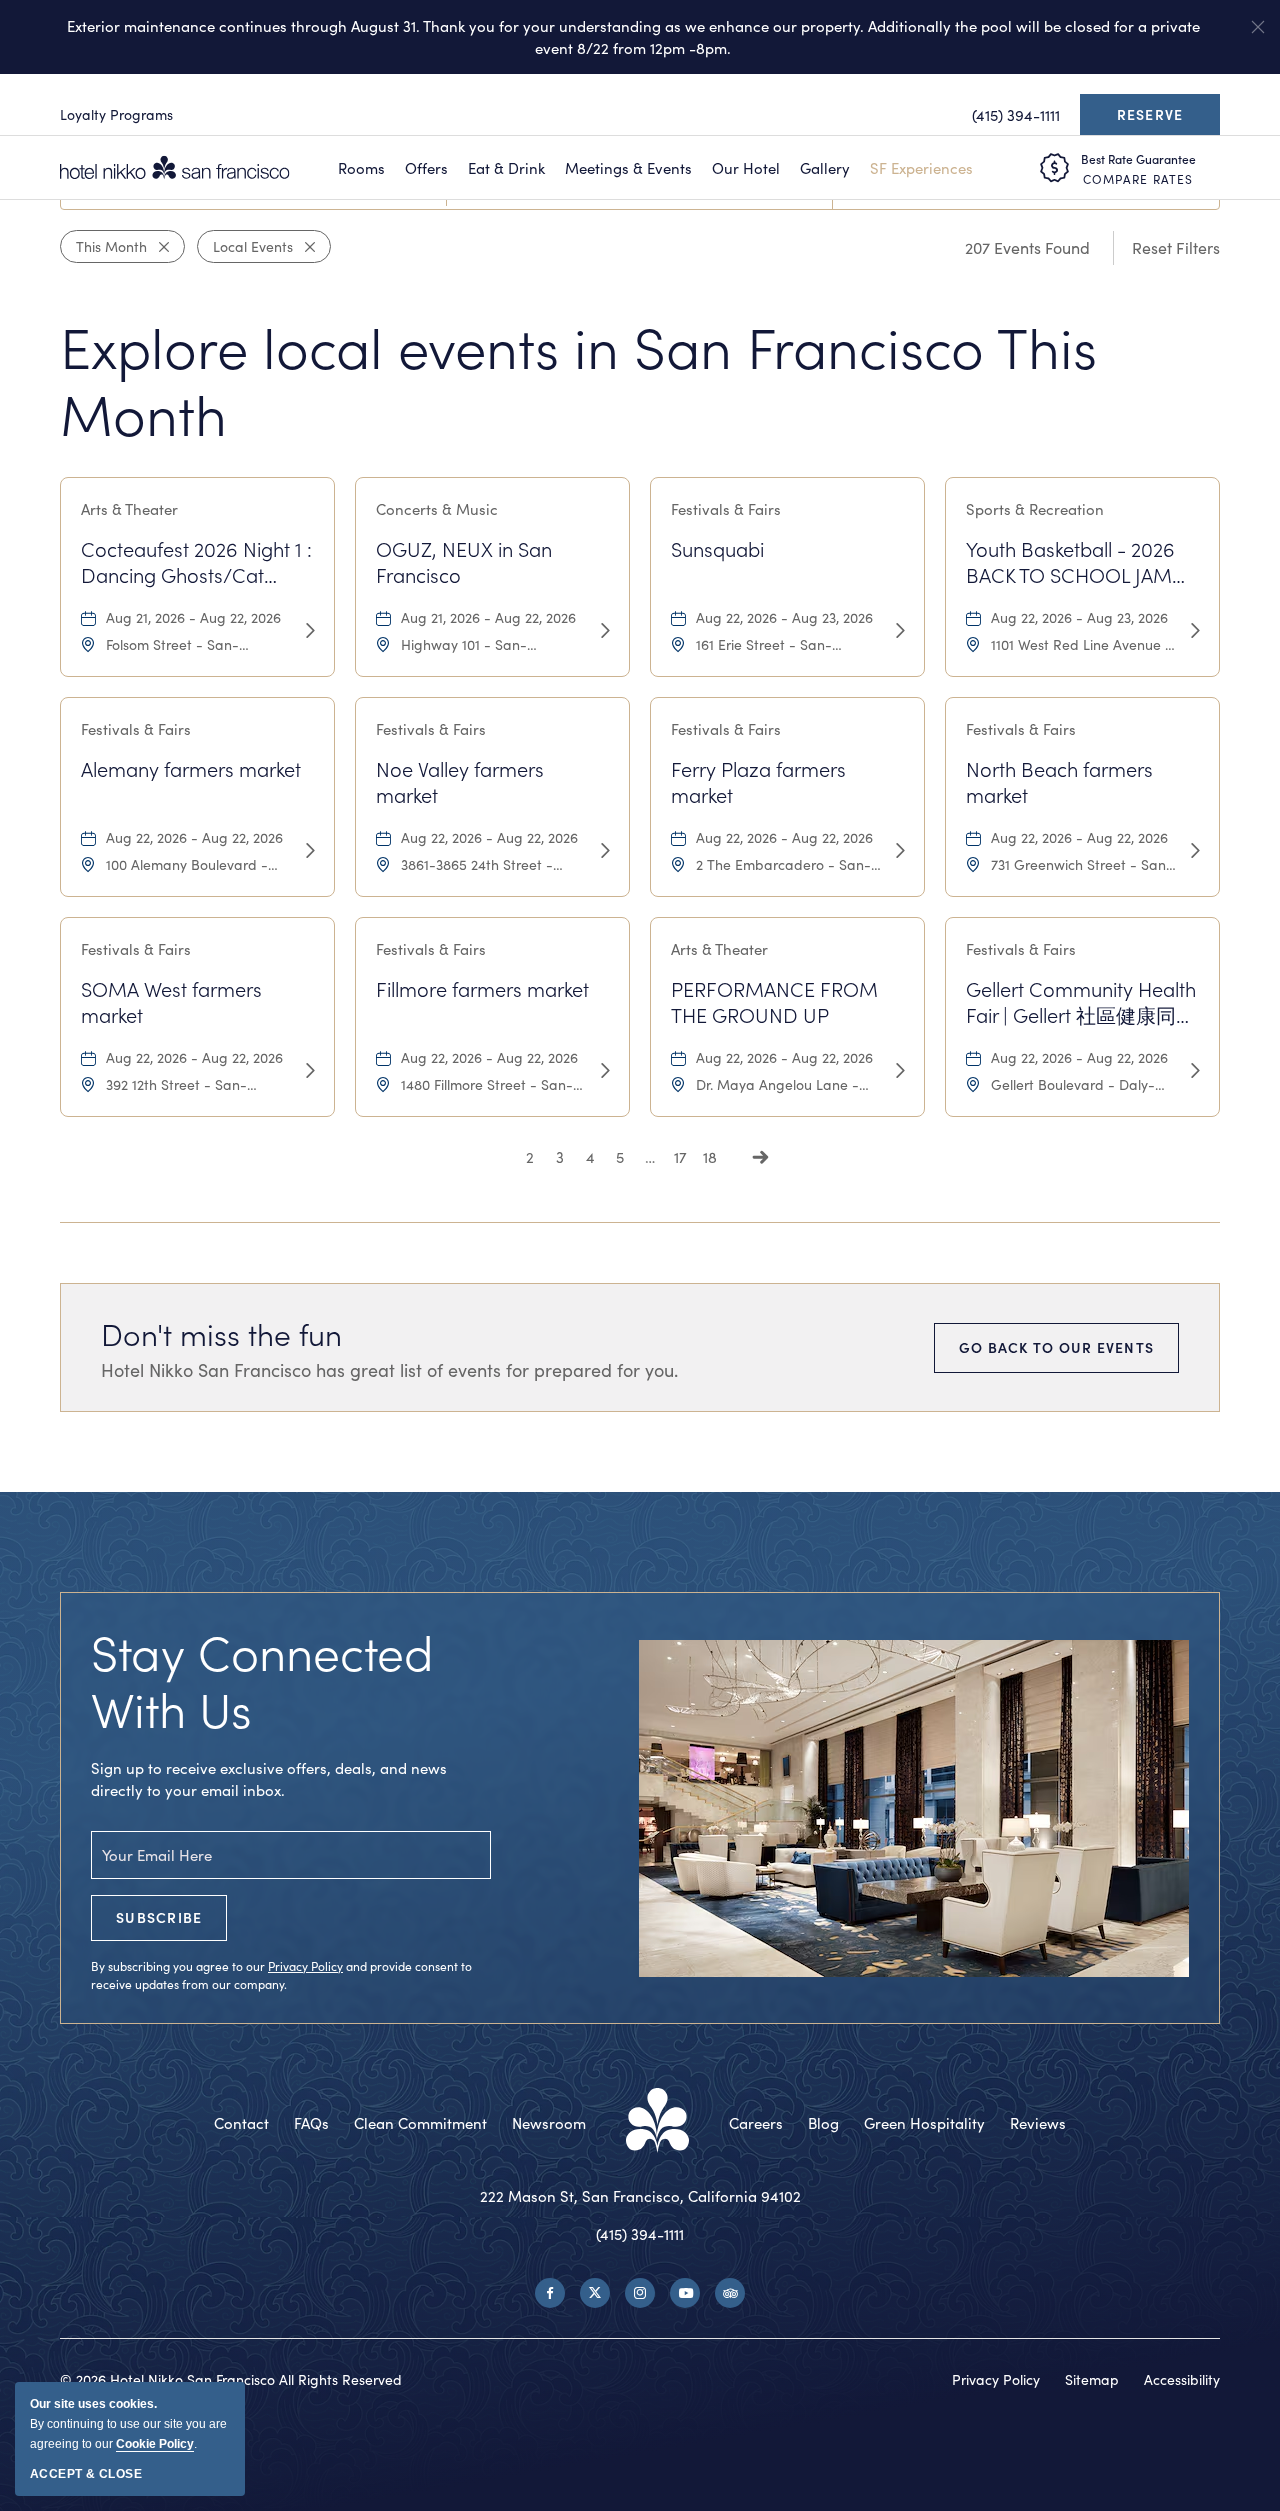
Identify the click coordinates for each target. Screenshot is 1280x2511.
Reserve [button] (1155, 120)
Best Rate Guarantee (1138, 159)
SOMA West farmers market (171, 1002)
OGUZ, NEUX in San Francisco (464, 562)
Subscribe (159, 1917)
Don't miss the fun (221, 1334)
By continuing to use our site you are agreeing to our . (128, 2424)
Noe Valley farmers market (460, 782)
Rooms (361, 168)
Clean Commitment (420, 2123)
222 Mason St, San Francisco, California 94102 (640, 2196)
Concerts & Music (437, 509)
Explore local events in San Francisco (578, 380)
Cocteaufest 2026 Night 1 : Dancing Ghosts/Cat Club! (196, 562)
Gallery (825, 168)
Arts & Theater (129, 509)
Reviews (1038, 2123)
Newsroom (549, 2123)
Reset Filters (1176, 247)
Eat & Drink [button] (506, 168)
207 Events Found (1027, 247)
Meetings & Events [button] (628, 168)
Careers (756, 2123)
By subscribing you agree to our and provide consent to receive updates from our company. (281, 1975)
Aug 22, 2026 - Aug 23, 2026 (784, 617)
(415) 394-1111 (640, 2234)
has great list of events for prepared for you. (389, 1370)
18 (710, 1157)
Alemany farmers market (191, 769)
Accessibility (1182, 2379)
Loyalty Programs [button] (116, 114)
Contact (241, 2123)
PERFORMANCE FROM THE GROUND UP (774, 1002)
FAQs (311, 2123)
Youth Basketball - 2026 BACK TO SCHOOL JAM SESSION (1070, 562)
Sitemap (1092, 2379)
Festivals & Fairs (726, 509)
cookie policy (155, 2444)
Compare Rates (1138, 179)
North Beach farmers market (1059, 782)
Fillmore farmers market (482, 989)
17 (680, 1157)
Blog (823, 2123)
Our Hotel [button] (746, 168)
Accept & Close (86, 2474)
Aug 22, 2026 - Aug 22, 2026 (194, 837)
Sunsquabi (717, 549)
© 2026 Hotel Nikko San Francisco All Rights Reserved (231, 2379)
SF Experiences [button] (921, 168)
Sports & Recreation (1035, 509)
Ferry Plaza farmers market (758, 782)
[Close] (158, 247)
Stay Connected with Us (262, 1680)
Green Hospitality (924, 2123)
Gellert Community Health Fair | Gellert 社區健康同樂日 (1081, 1003)
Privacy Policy (305, 1966)
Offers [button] (426, 168)
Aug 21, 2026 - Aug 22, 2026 (193, 617)
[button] (1258, 27)
